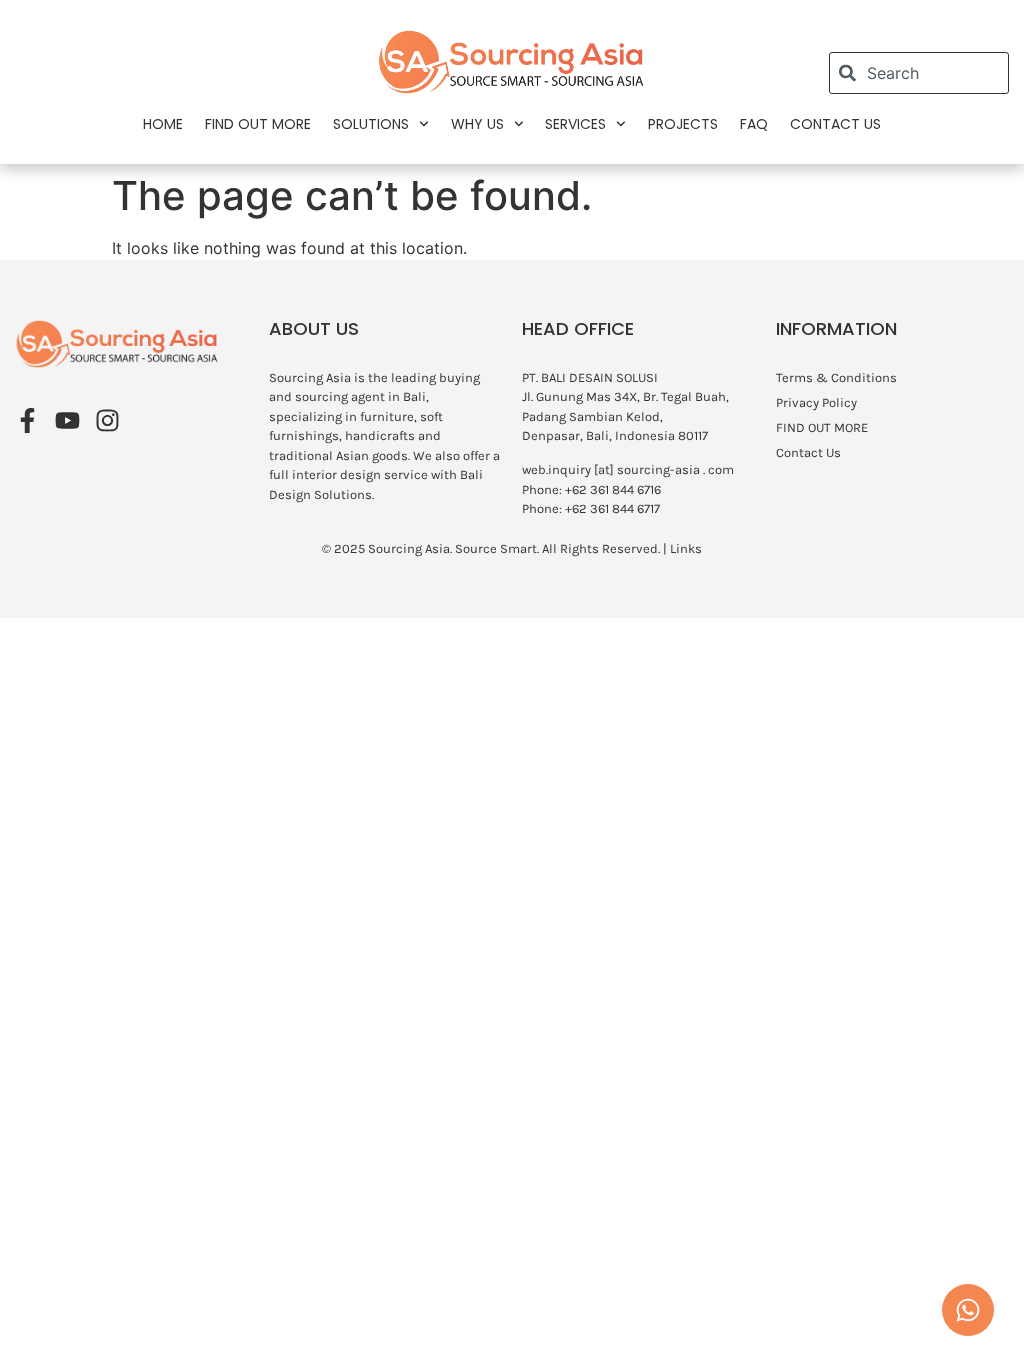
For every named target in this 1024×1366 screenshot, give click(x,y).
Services (575, 124)
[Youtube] (67, 420)
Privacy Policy (816, 402)
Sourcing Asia (409, 548)
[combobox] (919, 73)
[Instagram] (107, 420)
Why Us (477, 124)
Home (163, 124)
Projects (683, 124)
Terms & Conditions (836, 377)
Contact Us (835, 124)
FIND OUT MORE (258, 124)
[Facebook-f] (27, 420)
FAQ (754, 124)
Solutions (371, 124)
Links (686, 548)
